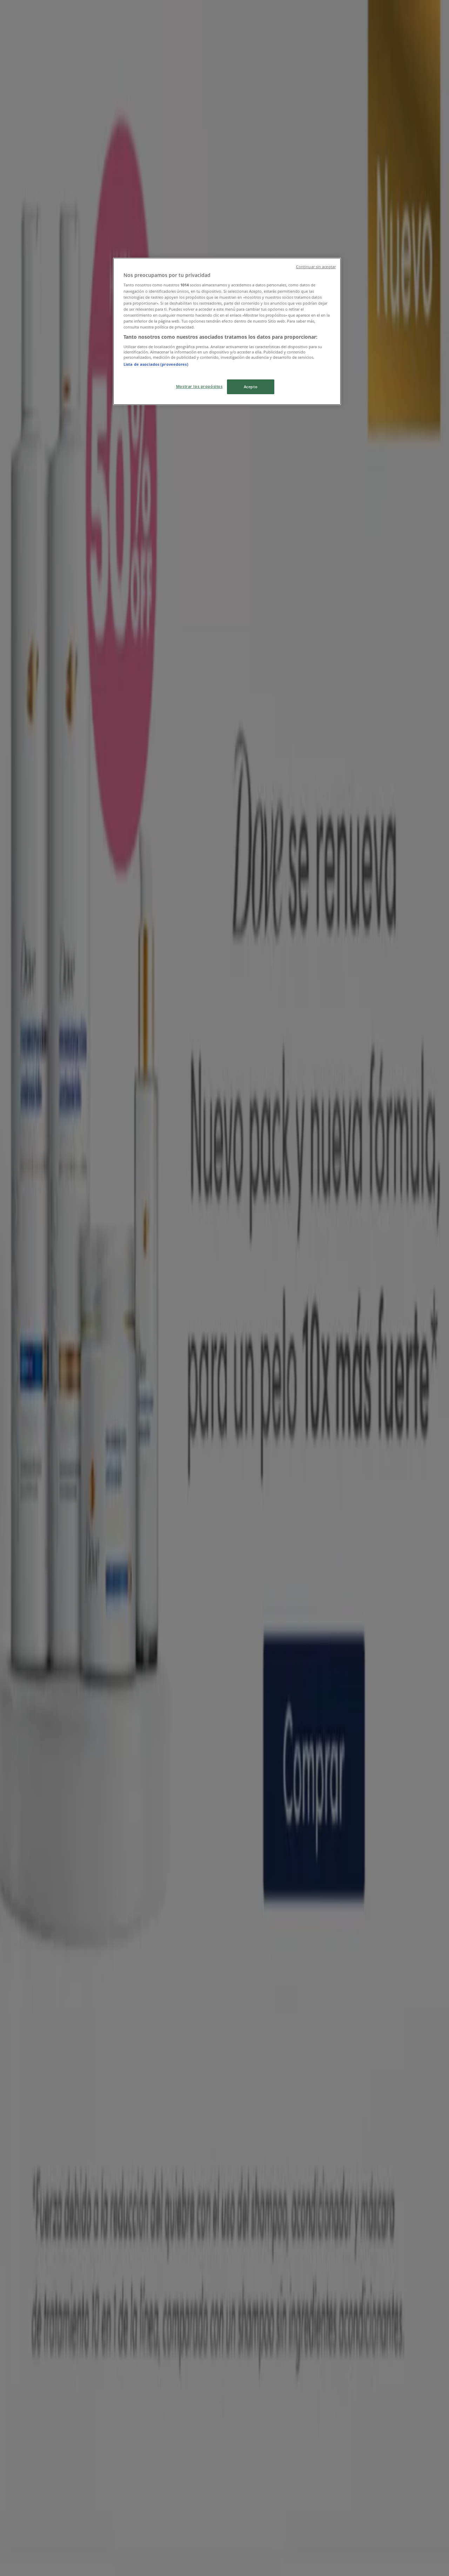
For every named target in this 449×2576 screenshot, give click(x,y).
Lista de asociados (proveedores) (156, 364)
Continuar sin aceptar (316, 267)
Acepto (251, 387)
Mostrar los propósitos (199, 386)
